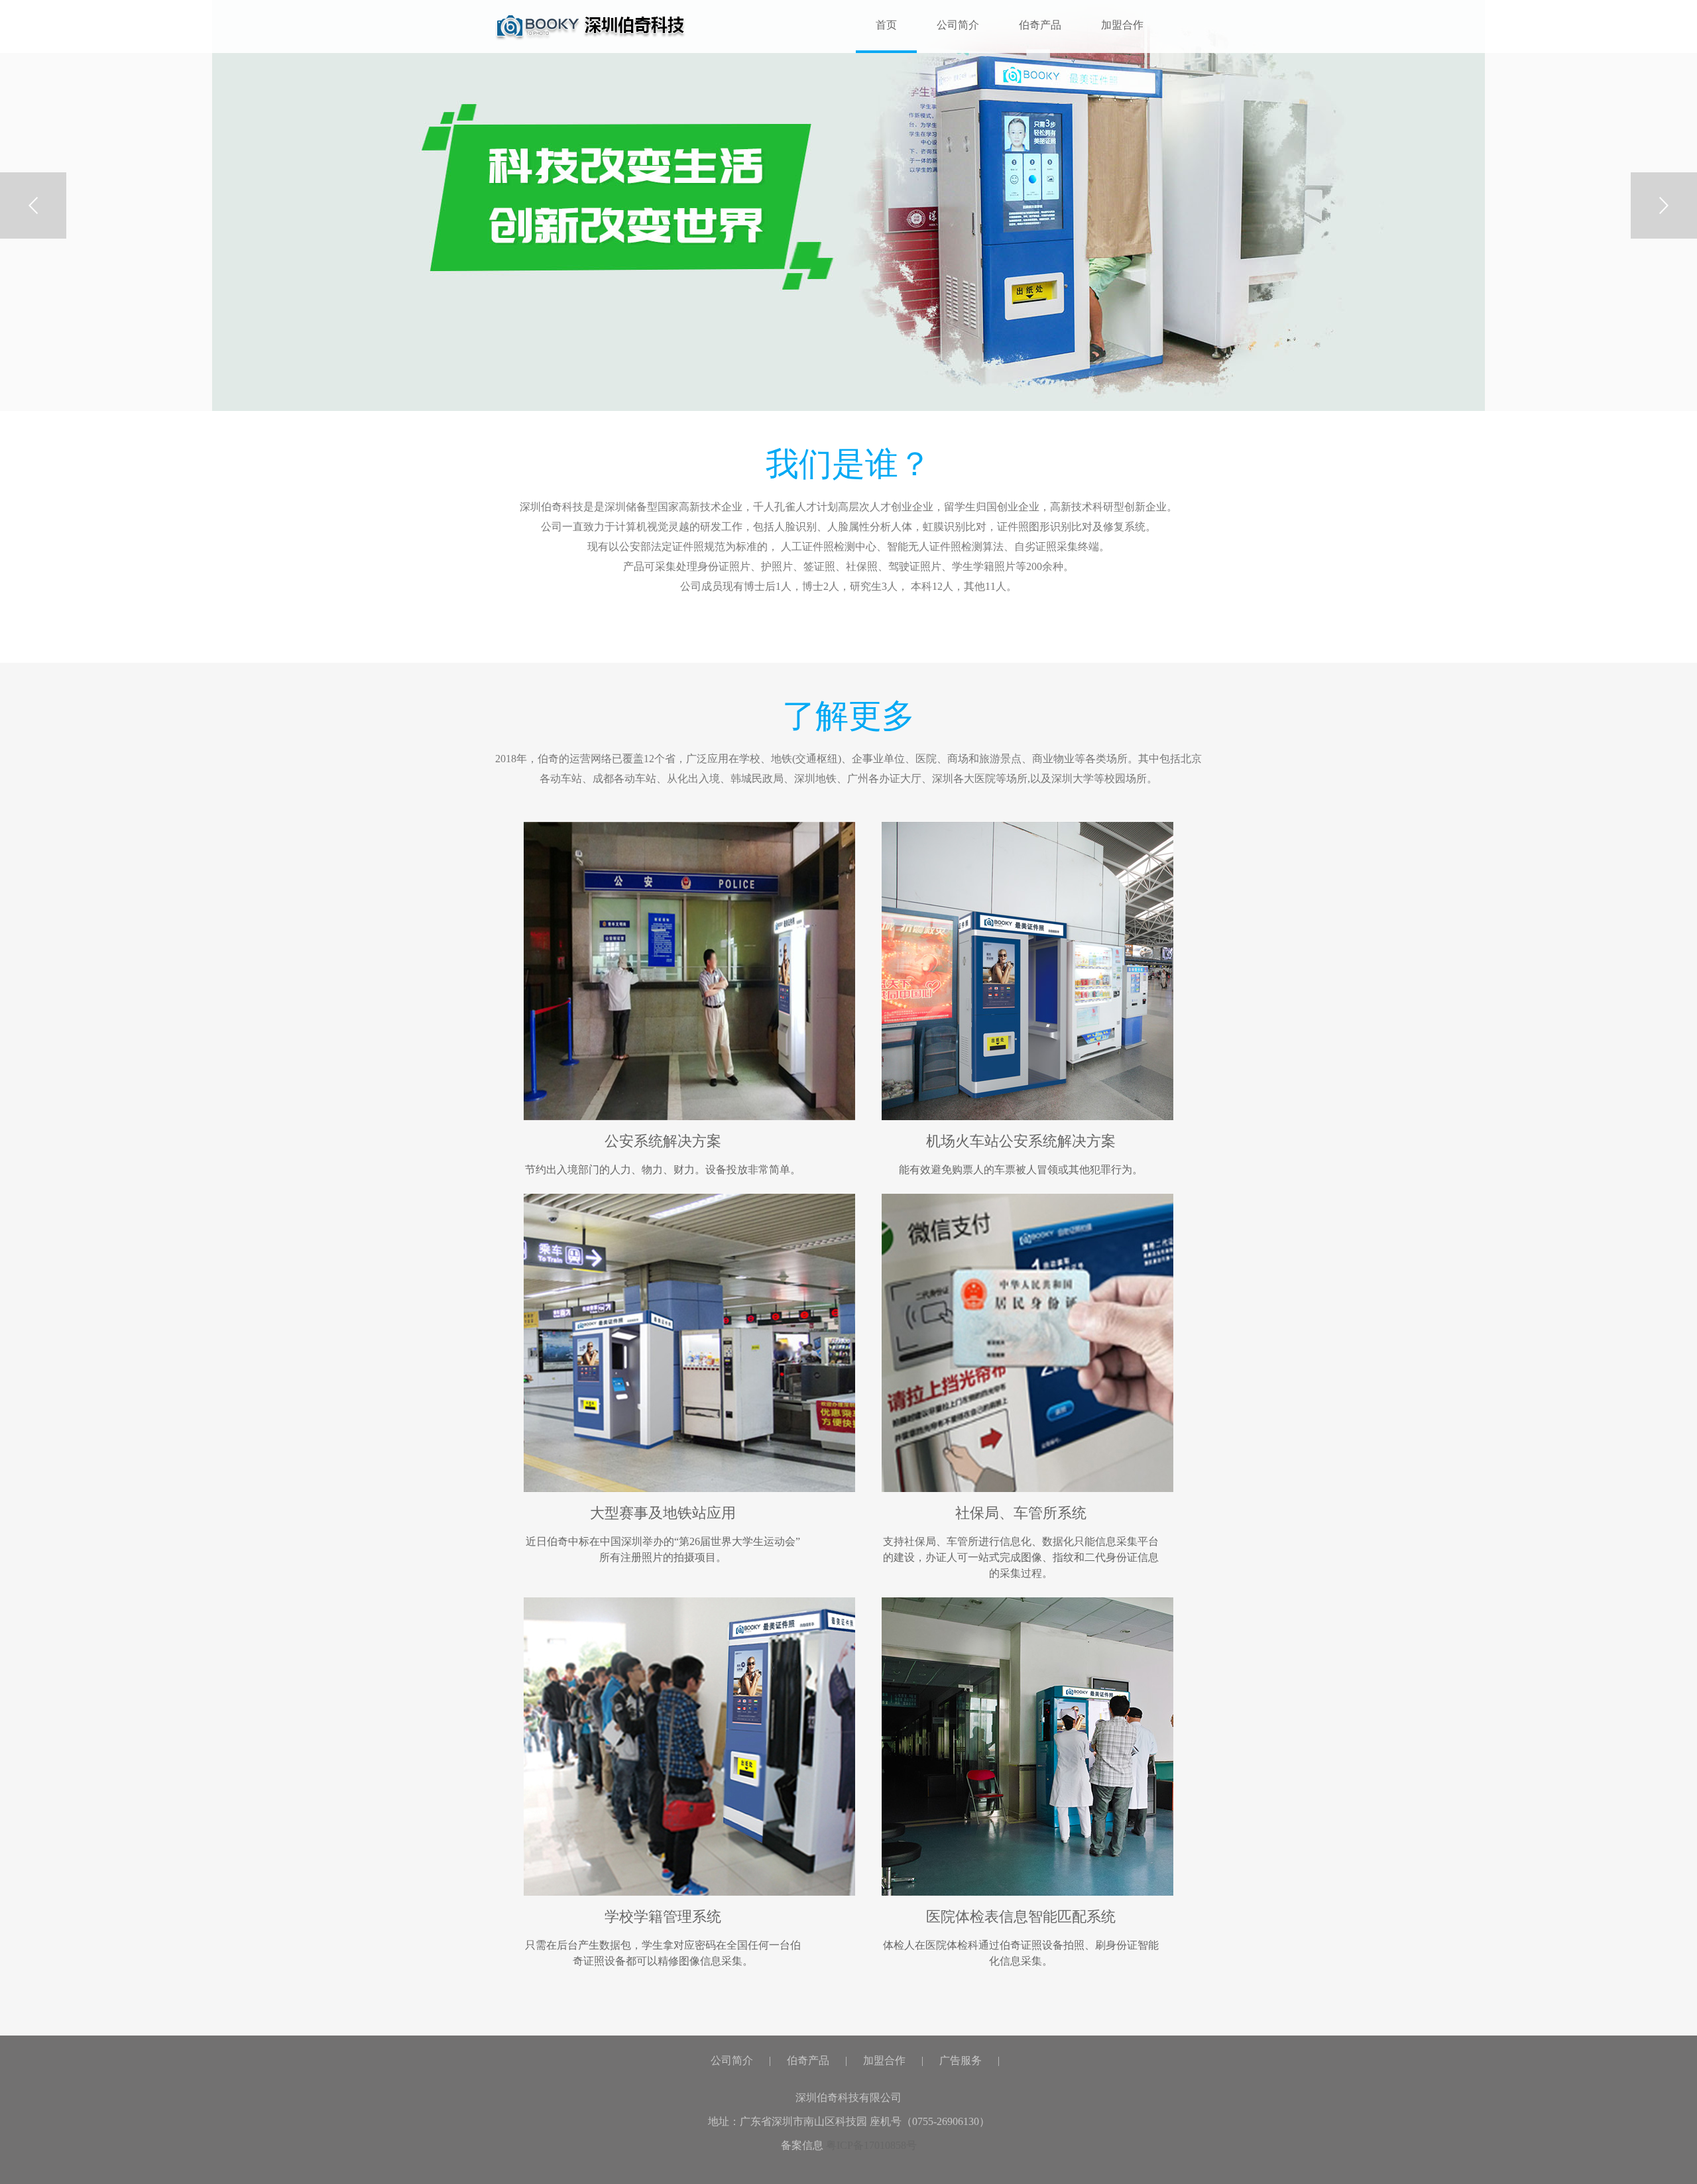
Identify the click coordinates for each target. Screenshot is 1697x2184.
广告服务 (961, 2060)
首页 (590, 27)
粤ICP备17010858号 (871, 2145)
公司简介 (958, 25)
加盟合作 (1122, 25)
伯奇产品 (1040, 25)
